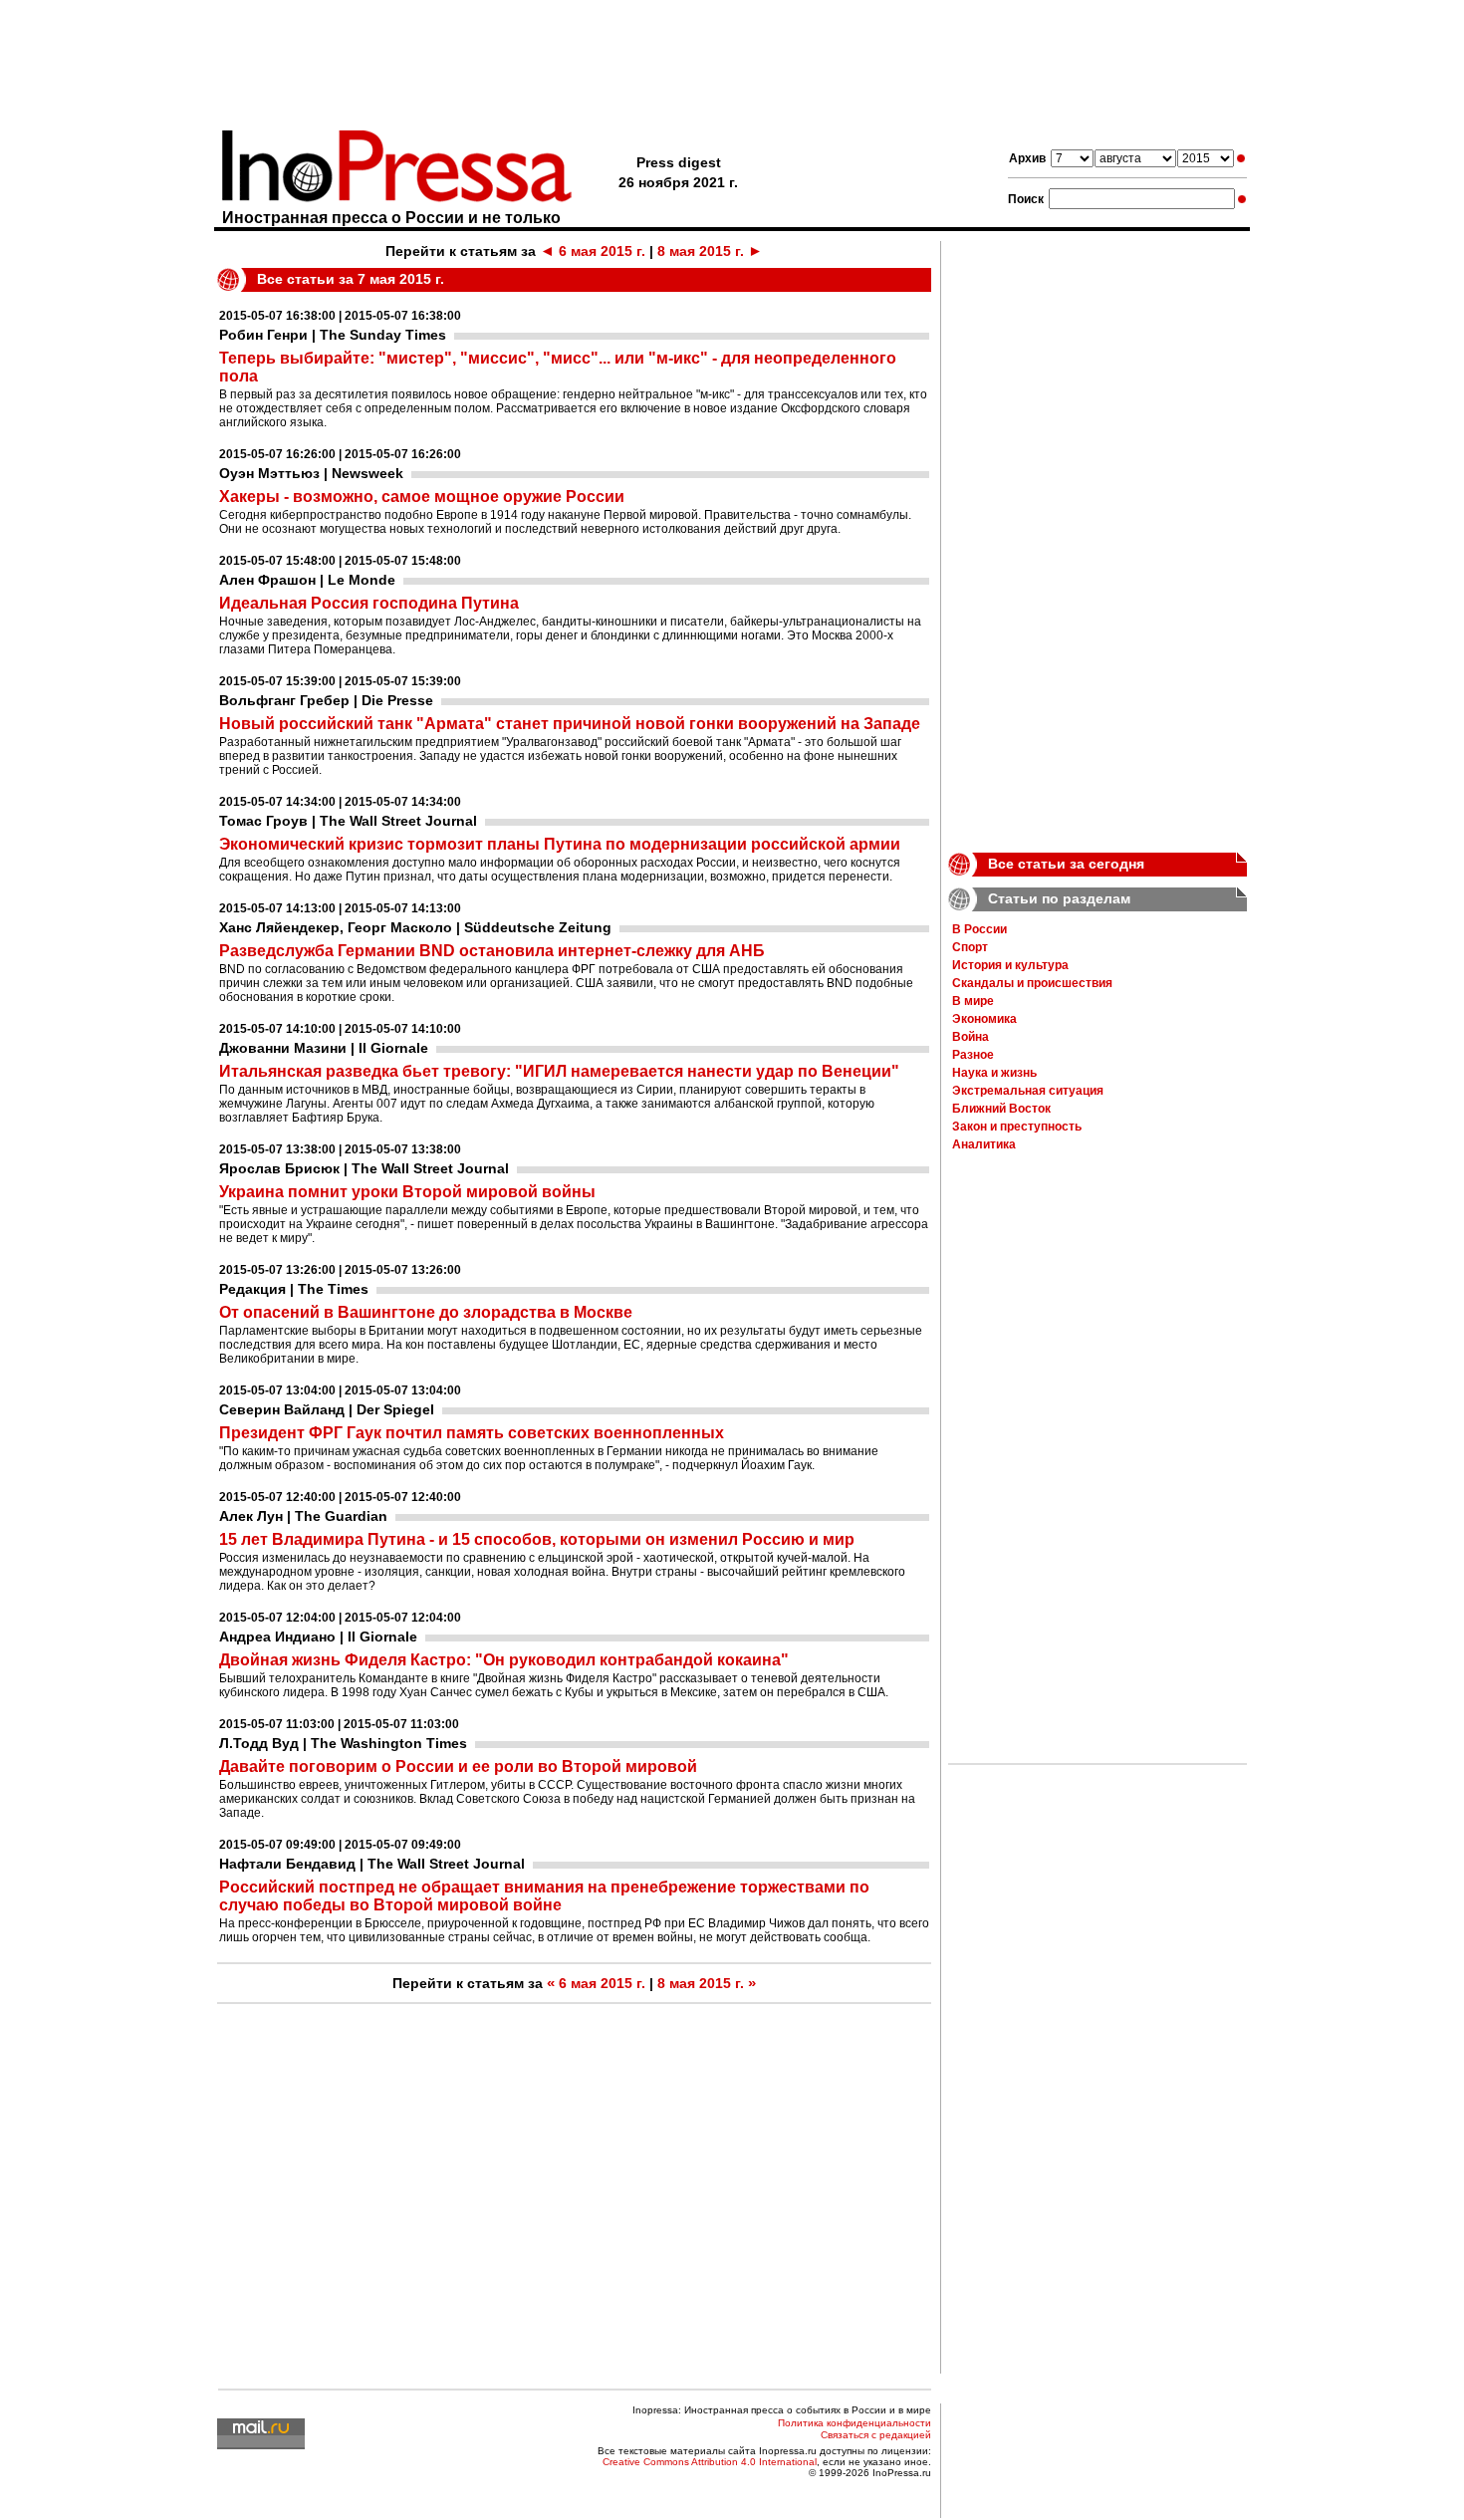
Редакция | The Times (294, 1289)
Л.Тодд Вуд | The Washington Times (343, 1743)
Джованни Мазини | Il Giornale (324, 1048)
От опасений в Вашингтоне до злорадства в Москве (426, 1312)
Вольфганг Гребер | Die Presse (326, 700)
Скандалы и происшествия (1032, 983)
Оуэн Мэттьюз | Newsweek (311, 473)
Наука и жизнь (994, 1073)
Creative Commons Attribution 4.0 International (710, 2462)
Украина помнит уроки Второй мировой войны (407, 1192)
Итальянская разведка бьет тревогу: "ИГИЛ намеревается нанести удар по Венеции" (559, 1071)
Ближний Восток (1001, 1109)
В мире (973, 1001)
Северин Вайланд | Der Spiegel (327, 1409)
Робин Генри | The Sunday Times (333, 335)
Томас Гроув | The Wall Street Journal (348, 821)
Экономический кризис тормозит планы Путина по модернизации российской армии (560, 844)
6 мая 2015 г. (593, 251)
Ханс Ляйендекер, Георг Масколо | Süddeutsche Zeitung (415, 927)
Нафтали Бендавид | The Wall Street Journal (372, 1864)
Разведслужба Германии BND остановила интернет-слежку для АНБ (492, 951)
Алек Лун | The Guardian (303, 1516)
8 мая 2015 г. (710, 251)
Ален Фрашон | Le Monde (307, 580)
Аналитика (984, 1144)
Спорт (970, 947)
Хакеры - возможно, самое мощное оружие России (422, 497)
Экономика (984, 1019)
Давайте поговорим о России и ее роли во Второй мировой (458, 1766)
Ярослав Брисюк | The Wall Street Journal (364, 1168)
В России (979, 929)
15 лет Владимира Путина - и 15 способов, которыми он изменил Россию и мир (537, 1539)
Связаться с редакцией (876, 2435)
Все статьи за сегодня (1066, 864)
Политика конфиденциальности (854, 2423)
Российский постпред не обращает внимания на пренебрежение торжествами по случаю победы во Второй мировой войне (544, 1896)
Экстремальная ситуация (1028, 1091)
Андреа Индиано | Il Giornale (318, 1637)
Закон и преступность (1017, 1127)
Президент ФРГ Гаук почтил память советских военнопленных (472, 1433)
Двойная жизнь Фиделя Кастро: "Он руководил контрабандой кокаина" (504, 1660)
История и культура (1010, 965)
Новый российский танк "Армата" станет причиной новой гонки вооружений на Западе (570, 724)
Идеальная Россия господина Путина (369, 603)
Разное (973, 1055)
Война (971, 1037)
